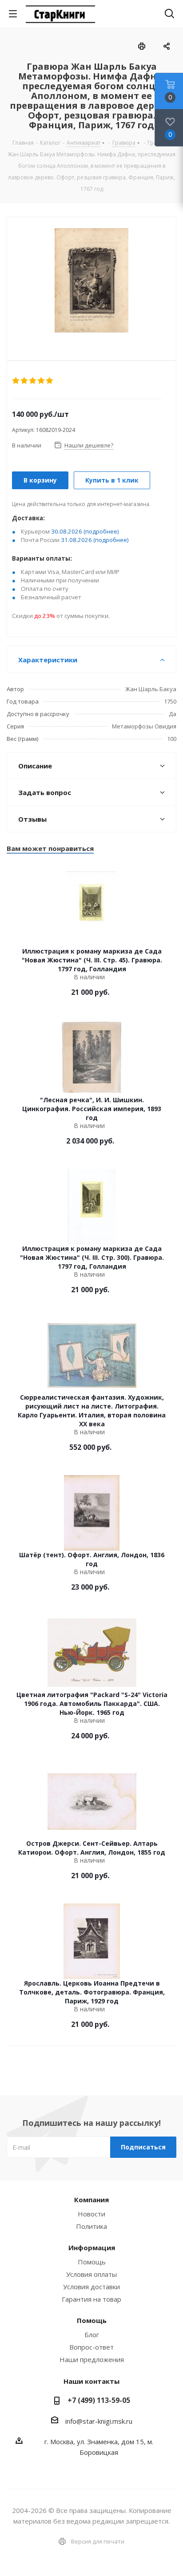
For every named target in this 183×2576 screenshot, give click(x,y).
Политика (91, 2226)
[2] (25, 381)
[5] (50, 381)
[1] (16, 381)
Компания (91, 2200)
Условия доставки (91, 2287)
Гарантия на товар (91, 2299)
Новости (91, 2214)
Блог (92, 2335)
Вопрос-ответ (91, 2347)
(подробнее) (101, 531)
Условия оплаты (91, 2274)
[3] (33, 381)
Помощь (92, 2262)
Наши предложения (92, 2359)
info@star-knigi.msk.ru (99, 2421)
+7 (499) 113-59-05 (99, 2400)
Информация (92, 2248)
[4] (42, 381)
